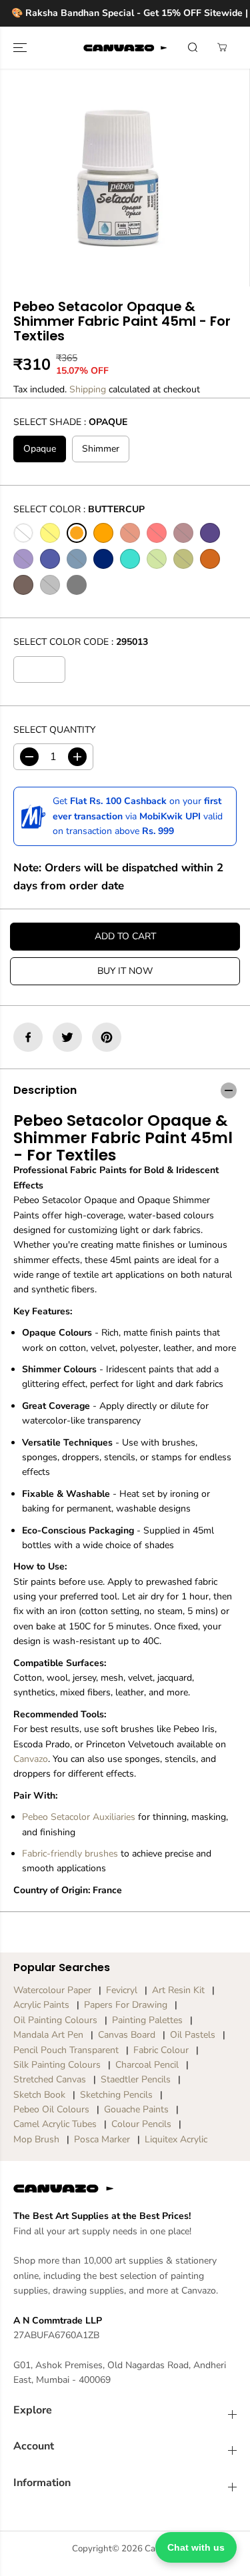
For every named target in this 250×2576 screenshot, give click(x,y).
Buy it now (125, 971)
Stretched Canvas (50, 2079)
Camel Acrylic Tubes (55, 2124)
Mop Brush (36, 2139)
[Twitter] (67, 1037)
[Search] (193, 47)
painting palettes (147, 2020)
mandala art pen (48, 2035)
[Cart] (222, 47)
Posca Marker (102, 2139)
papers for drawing (126, 2005)
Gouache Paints (136, 2109)
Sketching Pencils (116, 2095)
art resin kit (178, 1990)
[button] (21, 48)
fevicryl (122, 1990)
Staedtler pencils (136, 2079)
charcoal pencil (147, 2065)
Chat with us (196, 2547)
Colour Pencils (141, 2124)
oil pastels (193, 2035)
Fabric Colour (161, 2050)
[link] (125, 2188)
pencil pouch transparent (66, 2050)
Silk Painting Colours (57, 2065)
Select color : (79, 509)
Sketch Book (39, 2095)
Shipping (88, 389)
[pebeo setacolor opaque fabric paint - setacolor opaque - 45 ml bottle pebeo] (116, 178)
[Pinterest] (107, 1037)
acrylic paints (41, 2005)
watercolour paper (52, 1990)
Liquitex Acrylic (176, 2139)
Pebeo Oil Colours (51, 2109)
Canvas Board (127, 2035)
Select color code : (81, 642)
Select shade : (70, 422)
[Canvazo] (125, 48)
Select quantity (54, 730)
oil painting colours (55, 2020)
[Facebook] (28, 1037)
